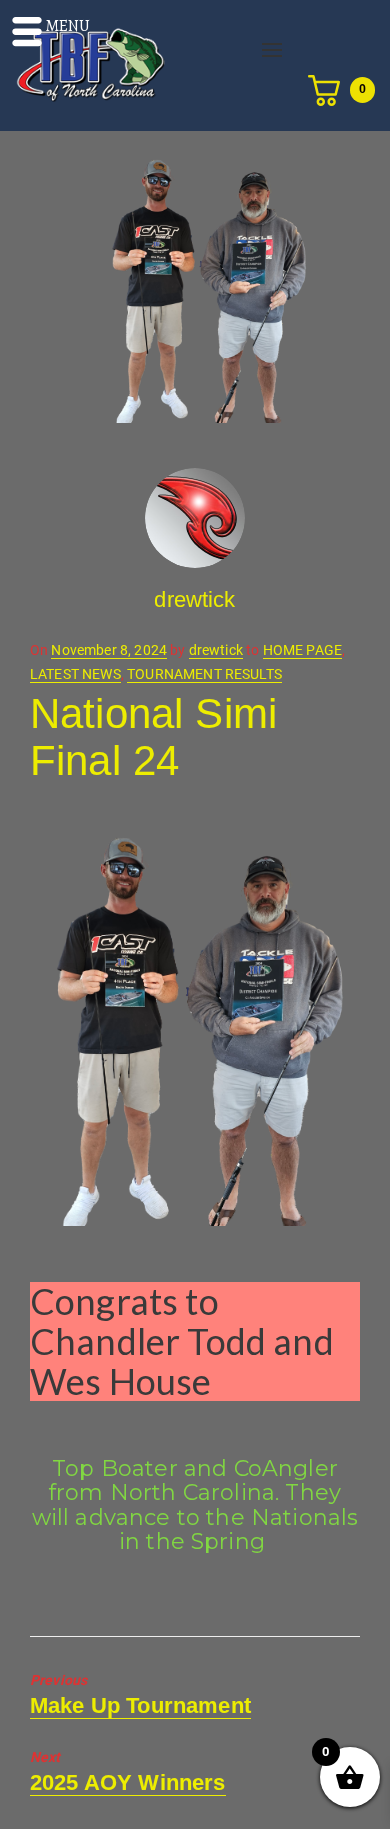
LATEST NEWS (75, 674)
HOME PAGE (302, 650)
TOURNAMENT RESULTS (204, 674)
